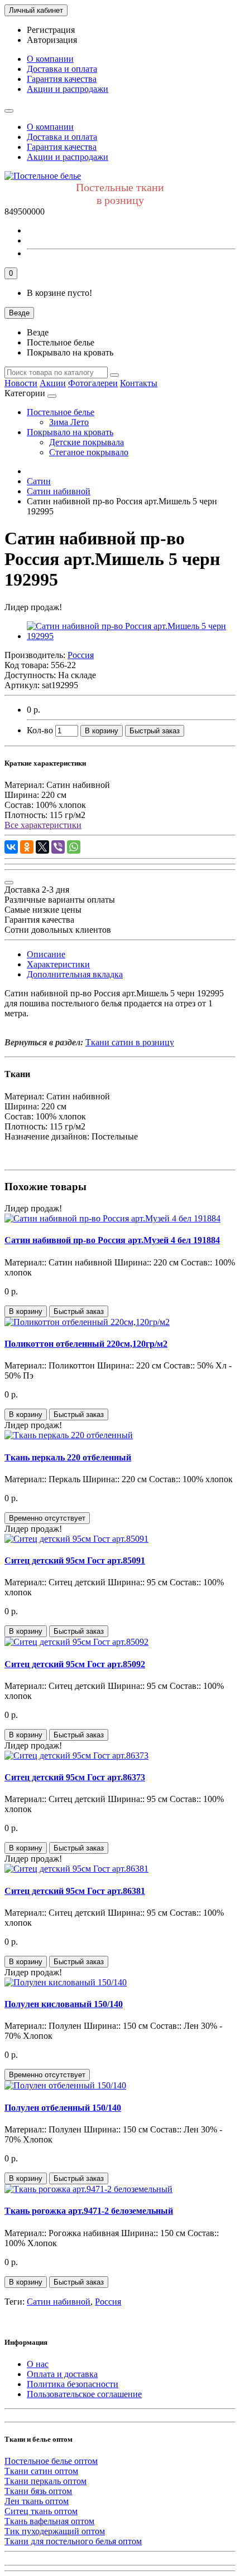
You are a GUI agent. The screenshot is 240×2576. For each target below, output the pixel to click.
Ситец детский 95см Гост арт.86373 (75, 1777)
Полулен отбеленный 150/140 (63, 2108)
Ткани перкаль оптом (45, 2481)
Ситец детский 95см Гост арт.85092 (75, 1664)
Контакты (139, 383)
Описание (46, 954)
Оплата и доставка (62, 2374)
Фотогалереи (93, 383)
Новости (21, 383)
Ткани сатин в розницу (130, 1042)
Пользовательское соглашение (84, 2394)
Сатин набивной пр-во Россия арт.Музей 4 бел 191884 (112, 1240)
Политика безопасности (73, 2384)
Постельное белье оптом (51, 2461)
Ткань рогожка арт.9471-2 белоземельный (89, 2211)
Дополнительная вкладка (75, 974)
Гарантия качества (62, 79)
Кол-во (40, 730)
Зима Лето (69, 422)
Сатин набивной (59, 2302)
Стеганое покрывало (89, 452)
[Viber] (58, 847)
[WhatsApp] (74, 847)
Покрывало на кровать (70, 432)
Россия (108, 2302)
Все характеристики (43, 825)
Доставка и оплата (62, 69)
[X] (42, 847)
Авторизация (52, 40)
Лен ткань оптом (37, 2501)
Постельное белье (61, 412)
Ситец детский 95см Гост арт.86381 (75, 1891)
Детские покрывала (87, 442)
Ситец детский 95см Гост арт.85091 (75, 1560)
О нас (38, 2364)
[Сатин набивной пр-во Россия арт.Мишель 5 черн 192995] (131, 636)
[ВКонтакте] (11, 847)
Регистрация (51, 30)
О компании (50, 59)
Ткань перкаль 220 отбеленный (68, 1457)
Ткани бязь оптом (38, 2491)
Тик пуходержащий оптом (55, 2531)
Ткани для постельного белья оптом (73, 2541)
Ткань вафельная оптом (49, 2521)
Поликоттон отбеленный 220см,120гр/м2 (86, 1344)
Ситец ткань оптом (41, 2511)
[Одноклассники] (27, 847)
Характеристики (58, 964)
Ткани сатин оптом (41, 2471)
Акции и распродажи (68, 89)
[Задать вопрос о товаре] (9, 883)
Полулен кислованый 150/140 (64, 2004)
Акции (53, 383)
